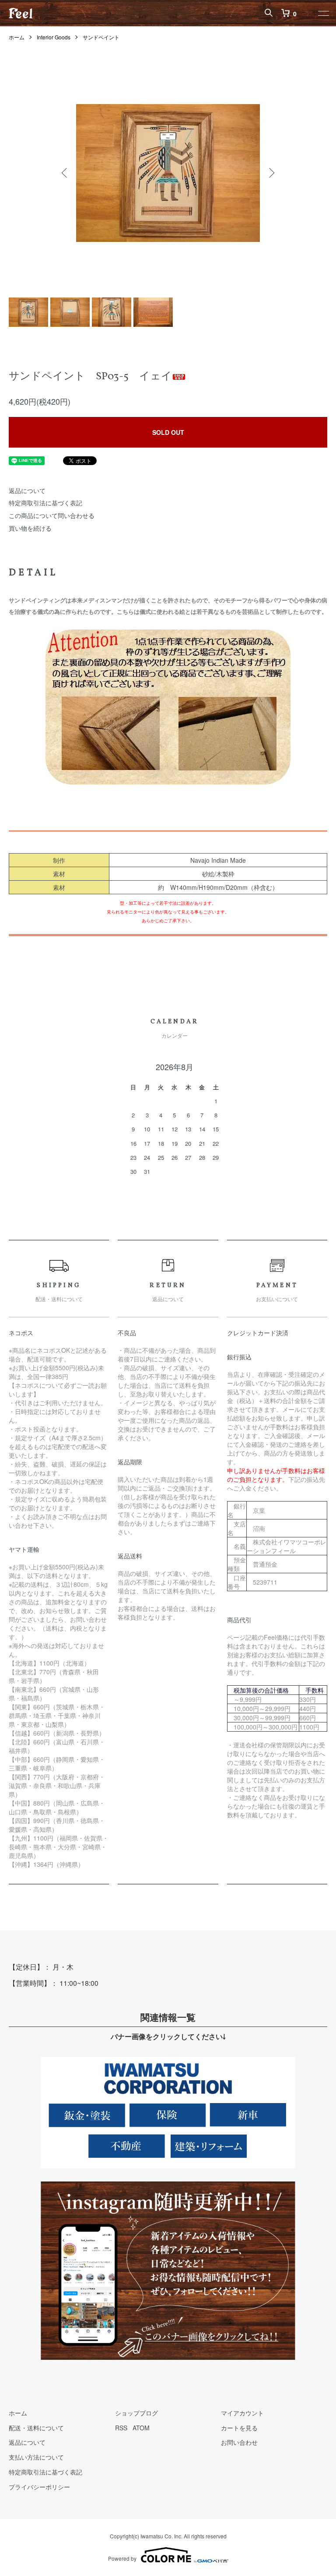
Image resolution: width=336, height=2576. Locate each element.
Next (271, 173)
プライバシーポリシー (39, 2487)
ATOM (141, 2428)
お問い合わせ (239, 2442)
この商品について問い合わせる (52, 515)
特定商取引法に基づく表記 (45, 503)
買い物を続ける (30, 528)
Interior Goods (54, 37)
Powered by (122, 2558)
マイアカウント (242, 2413)
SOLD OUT (168, 432)
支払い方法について (36, 2457)
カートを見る (239, 2428)
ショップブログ (136, 2413)
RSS (121, 2428)
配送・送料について (36, 2428)
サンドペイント (101, 37)
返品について (27, 490)
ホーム (17, 37)
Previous (65, 173)
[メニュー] (323, 13)
